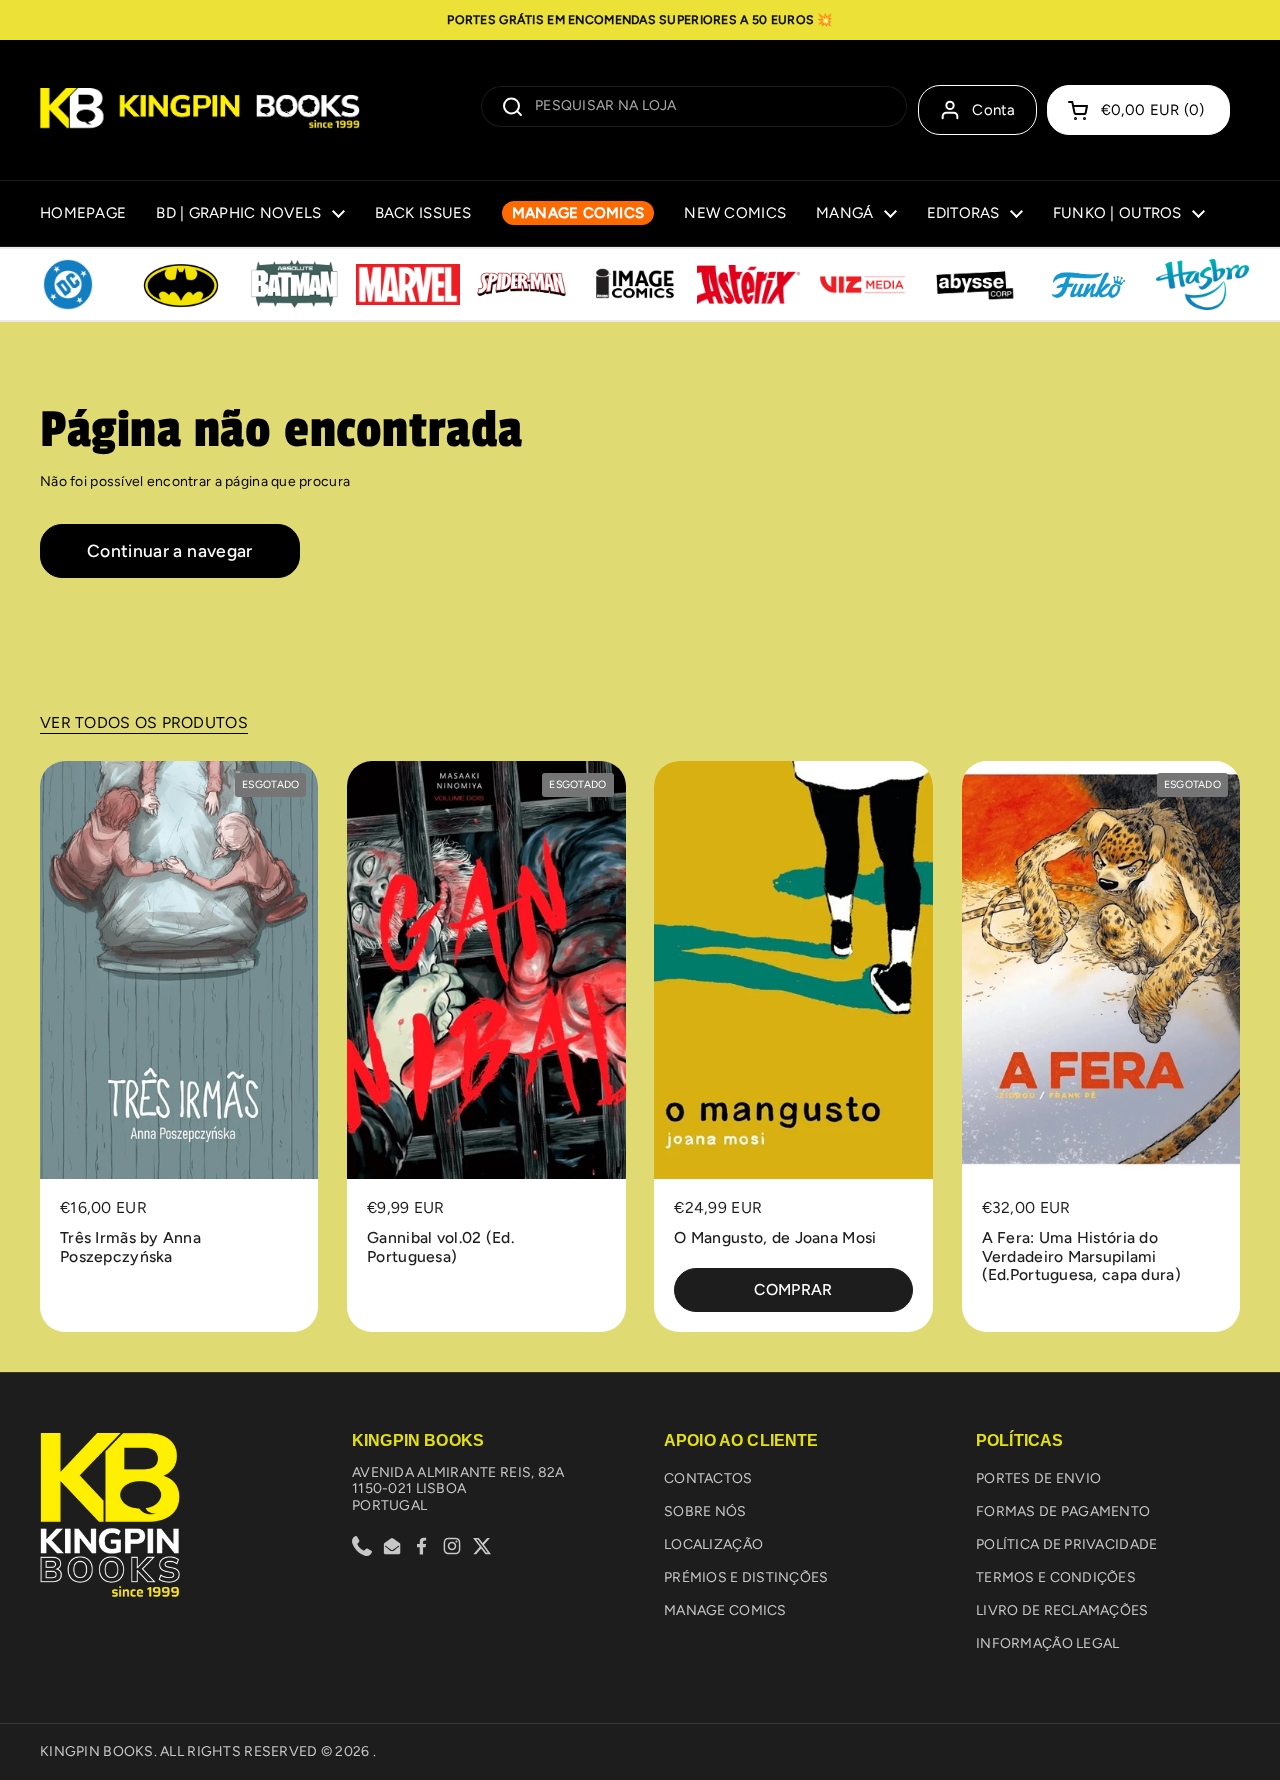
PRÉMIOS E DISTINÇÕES (746, 1577)
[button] (1138, 110)
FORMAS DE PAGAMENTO (1063, 1511)
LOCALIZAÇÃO (713, 1544)
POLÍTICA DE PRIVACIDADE (1066, 1544)
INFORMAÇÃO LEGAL (1047, 1643)
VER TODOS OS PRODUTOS (144, 722)
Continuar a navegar (170, 550)
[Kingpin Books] (200, 110)
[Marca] (67, 285)
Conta (994, 110)
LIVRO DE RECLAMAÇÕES (1062, 1610)
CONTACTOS (708, 1478)
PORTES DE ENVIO (1038, 1478)
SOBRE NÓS (705, 1511)
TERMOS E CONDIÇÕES (1056, 1577)
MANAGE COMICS (725, 1610)
